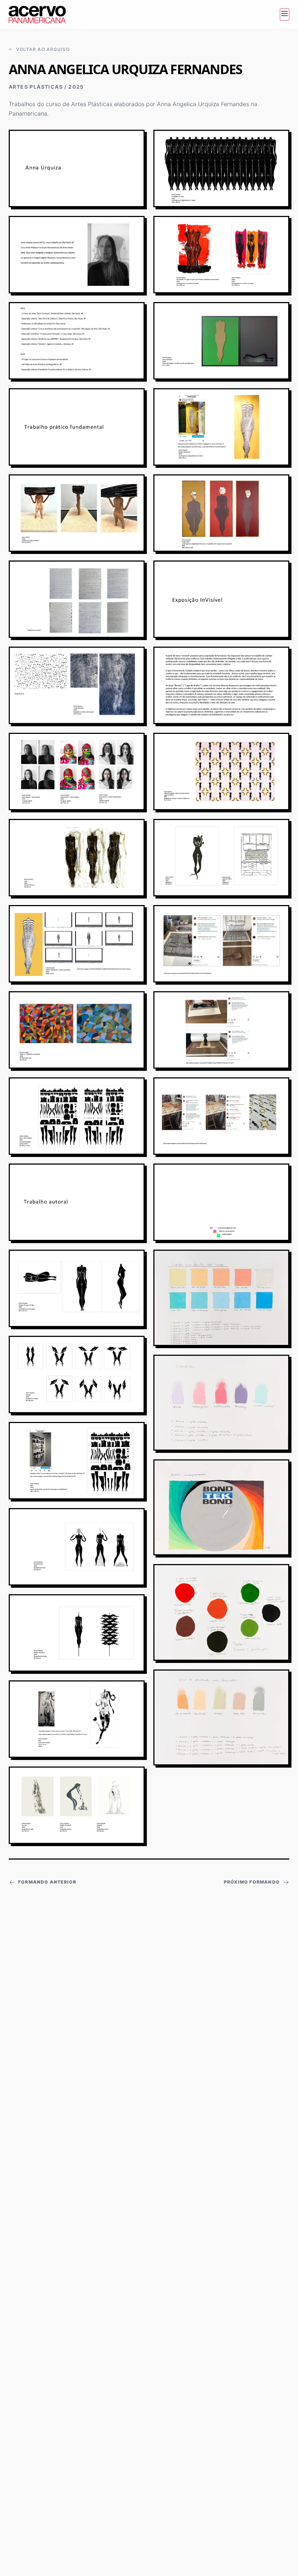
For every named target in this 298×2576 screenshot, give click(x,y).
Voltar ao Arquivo (43, 49)
